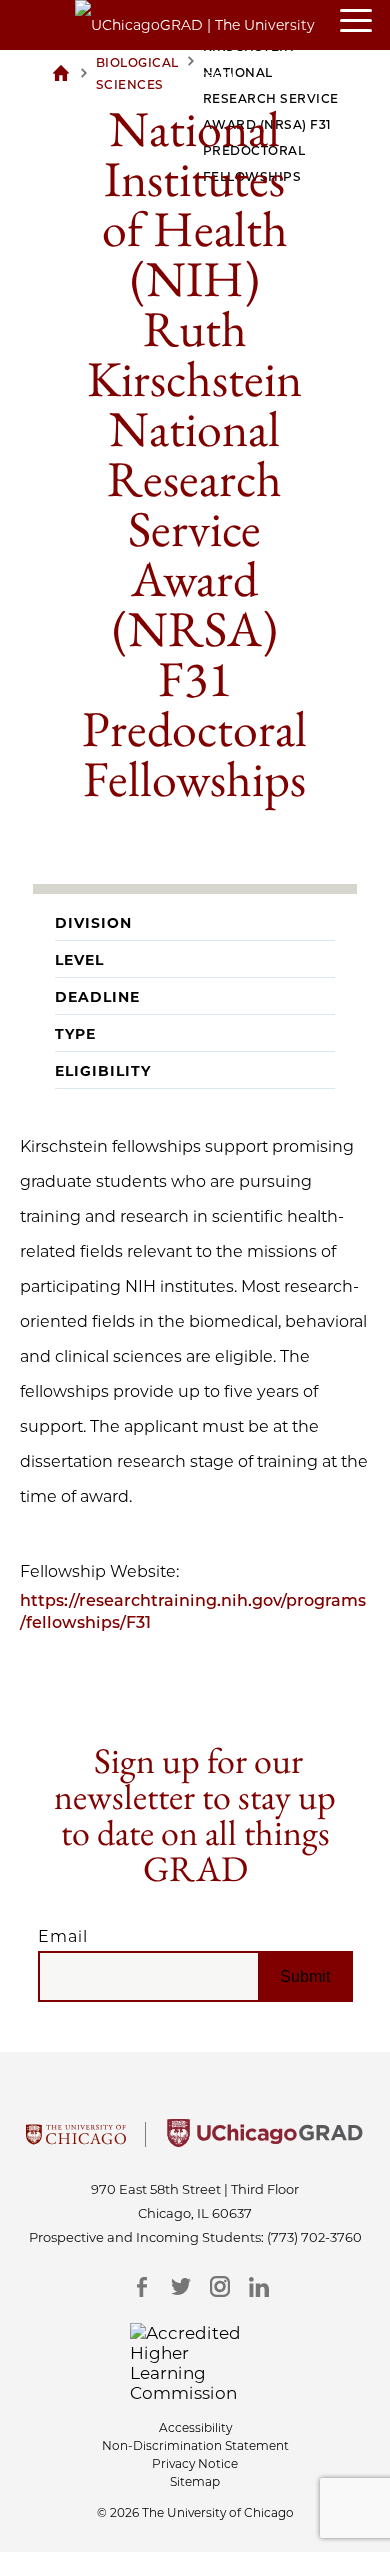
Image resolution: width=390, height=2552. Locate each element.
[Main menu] (365, 22)
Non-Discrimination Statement (195, 2445)
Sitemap (195, 2481)
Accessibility (195, 2427)
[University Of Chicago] (76, 2141)
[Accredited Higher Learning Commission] (195, 2363)
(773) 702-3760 (314, 2237)
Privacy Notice (195, 2463)
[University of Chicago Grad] (265, 2141)
